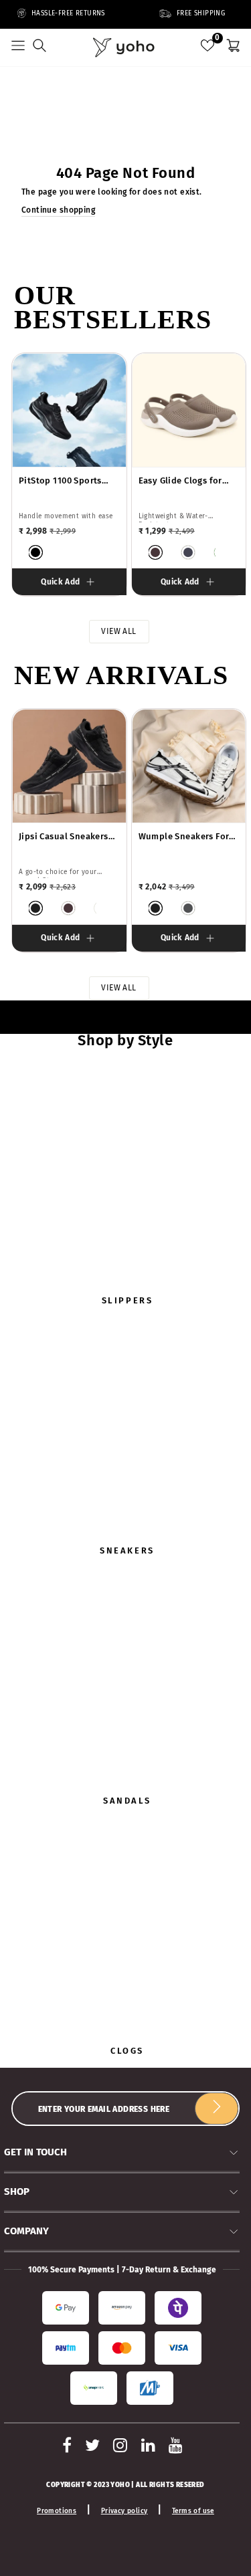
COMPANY (26, 2231)
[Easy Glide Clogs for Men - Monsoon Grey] (188, 552)
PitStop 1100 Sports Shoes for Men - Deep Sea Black (64, 481)
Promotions (57, 2511)
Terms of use (193, 2511)
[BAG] (233, 47)
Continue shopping (58, 210)
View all (118, 631)
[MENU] (18, 47)
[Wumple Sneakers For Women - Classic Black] (155, 908)
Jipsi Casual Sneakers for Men (64, 837)
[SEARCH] (39, 47)
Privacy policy (124, 2511)
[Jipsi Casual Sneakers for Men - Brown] (68, 908)
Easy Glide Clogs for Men (180, 481)
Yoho (121, 2485)
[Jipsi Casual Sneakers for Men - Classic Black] (35, 908)
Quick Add (60, 582)
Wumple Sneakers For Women (184, 837)
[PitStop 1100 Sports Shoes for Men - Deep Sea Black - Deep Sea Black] (35, 552)
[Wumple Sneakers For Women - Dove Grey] (188, 908)
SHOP (17, 2191)
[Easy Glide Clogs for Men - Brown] (155, 552)
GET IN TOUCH (35, 2152)
